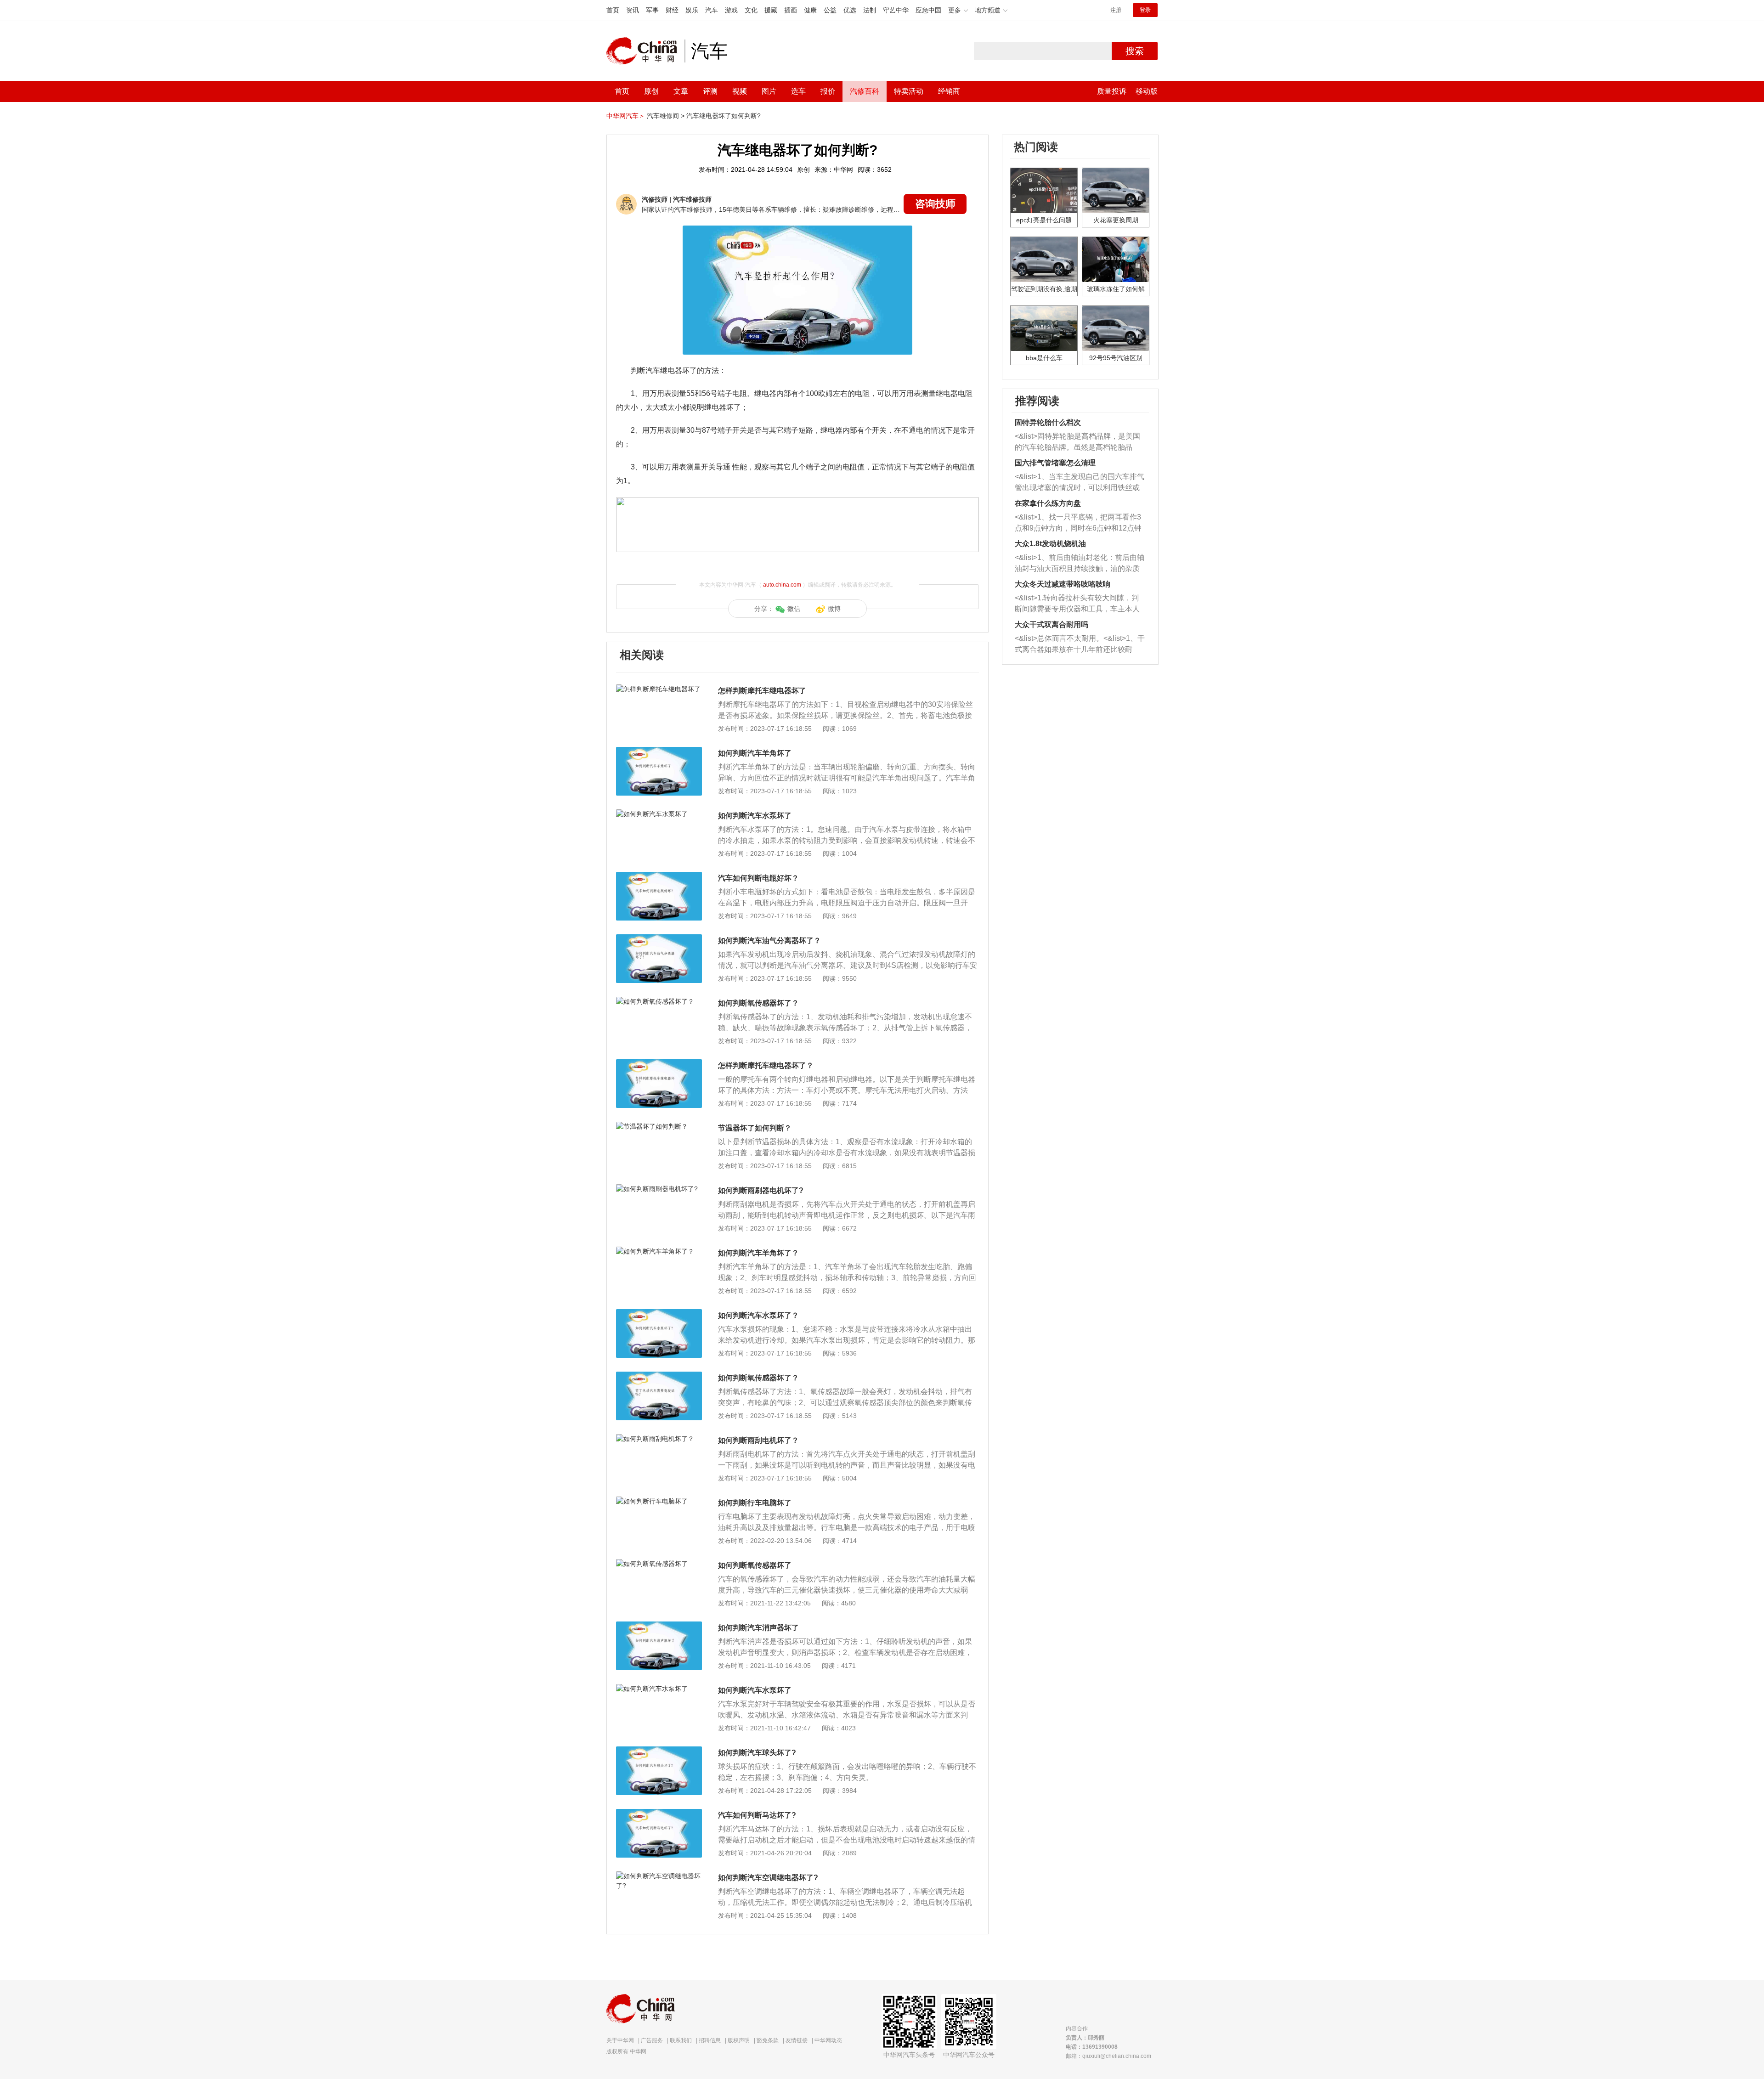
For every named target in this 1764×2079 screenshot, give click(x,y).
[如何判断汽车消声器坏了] (659, 1626)
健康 (810, 10)
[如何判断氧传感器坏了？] (659, 1001)
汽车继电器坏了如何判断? (724, 116)
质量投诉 (1112, 91)
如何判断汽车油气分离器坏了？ (769, 941)
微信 (794, 609)
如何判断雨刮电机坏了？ (758, 1440)
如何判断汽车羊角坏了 (755, 753)
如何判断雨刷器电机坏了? (761, 1190)
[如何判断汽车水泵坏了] (659, 814)
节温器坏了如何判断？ (755, 1128)
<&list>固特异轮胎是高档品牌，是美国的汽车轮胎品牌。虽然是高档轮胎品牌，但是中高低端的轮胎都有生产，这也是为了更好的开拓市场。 (1077, 443)
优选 (850, 10)
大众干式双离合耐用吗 (1052, 624)
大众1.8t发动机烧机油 (1050, 544)
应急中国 (928, 10)
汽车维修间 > (666, 116)
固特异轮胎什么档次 (1048, 422)
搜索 (1135, 51)
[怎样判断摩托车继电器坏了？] (659, 1064)
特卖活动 (909, 91)
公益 (830, 10)
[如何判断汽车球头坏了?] (659, 1751)
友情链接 (797, 2040)
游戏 (731, 10)
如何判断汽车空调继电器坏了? (768, 1878)
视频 (740, 91)
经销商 (949, 91)
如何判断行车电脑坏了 (755, 1503)
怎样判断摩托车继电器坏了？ (766, 1065)
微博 (834, 609)
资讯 (633, 10)
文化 (751, 10)
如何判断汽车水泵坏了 (755, 816)
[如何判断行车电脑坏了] (659, 1501)
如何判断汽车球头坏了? (757, 1753)
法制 (870, 10)
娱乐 (692, 10)
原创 (651, 91)
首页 (613, 10)
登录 (1145, 10)
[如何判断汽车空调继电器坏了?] (659, 1876)
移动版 (1147, 91)
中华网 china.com (645, 51)
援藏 (771, 10)
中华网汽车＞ (626, 116)
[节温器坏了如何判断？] (659, 1126)
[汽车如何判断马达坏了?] (659, 1813)
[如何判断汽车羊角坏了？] (659, 1251)
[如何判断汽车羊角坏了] (659, 751)
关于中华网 (620, 2040)
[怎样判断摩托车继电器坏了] (659, 689)
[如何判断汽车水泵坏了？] (659, 1314)
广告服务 (652, 2040)
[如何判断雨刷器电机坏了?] (659, 1189)
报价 (828, 91)
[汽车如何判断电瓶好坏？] (659, 876)
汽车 (712, 10)
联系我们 (681, 2040)
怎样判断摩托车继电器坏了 (762, 691)
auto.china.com (782, 585)
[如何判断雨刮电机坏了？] (659, 1439)
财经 (672, 10)
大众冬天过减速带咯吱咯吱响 (1063, 584)
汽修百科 (865, 91)
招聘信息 (710, 2040)
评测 (710, 91)
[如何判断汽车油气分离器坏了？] (659, 939)
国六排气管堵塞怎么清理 (1055, 463)
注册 (1116, 10)
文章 (681, 91)
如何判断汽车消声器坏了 (758, 1628)
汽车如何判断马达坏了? (757, 1815)
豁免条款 (768, 2040)
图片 (769, 91)
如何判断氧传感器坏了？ (758, 1003)
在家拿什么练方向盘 (1048, 503)
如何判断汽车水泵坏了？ (758, 1315)
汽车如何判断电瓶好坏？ (758, 878)
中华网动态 (828, 2040)
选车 (798, 91)
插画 (791, 10)
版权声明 (739, 2040)
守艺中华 (896, 10)
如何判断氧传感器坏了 (755, 1565)
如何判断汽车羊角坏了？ (758, 1253)
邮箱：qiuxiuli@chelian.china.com (1108, 2056)
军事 (652, 10)
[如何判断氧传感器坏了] (659, 1564)
